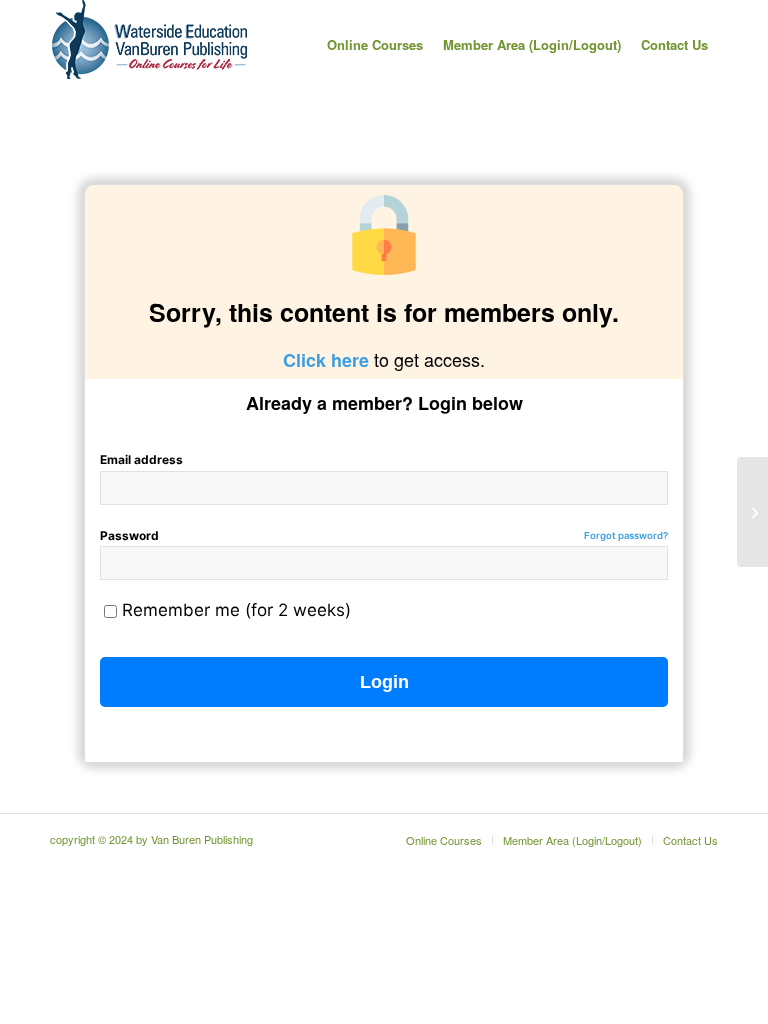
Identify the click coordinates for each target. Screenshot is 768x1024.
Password (384, 535)
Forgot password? (626, 535)
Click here (326, 360)
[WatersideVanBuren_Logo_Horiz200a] (150, 45)
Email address (141, 459)
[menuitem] (375, 45)
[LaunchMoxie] (752, 512)
